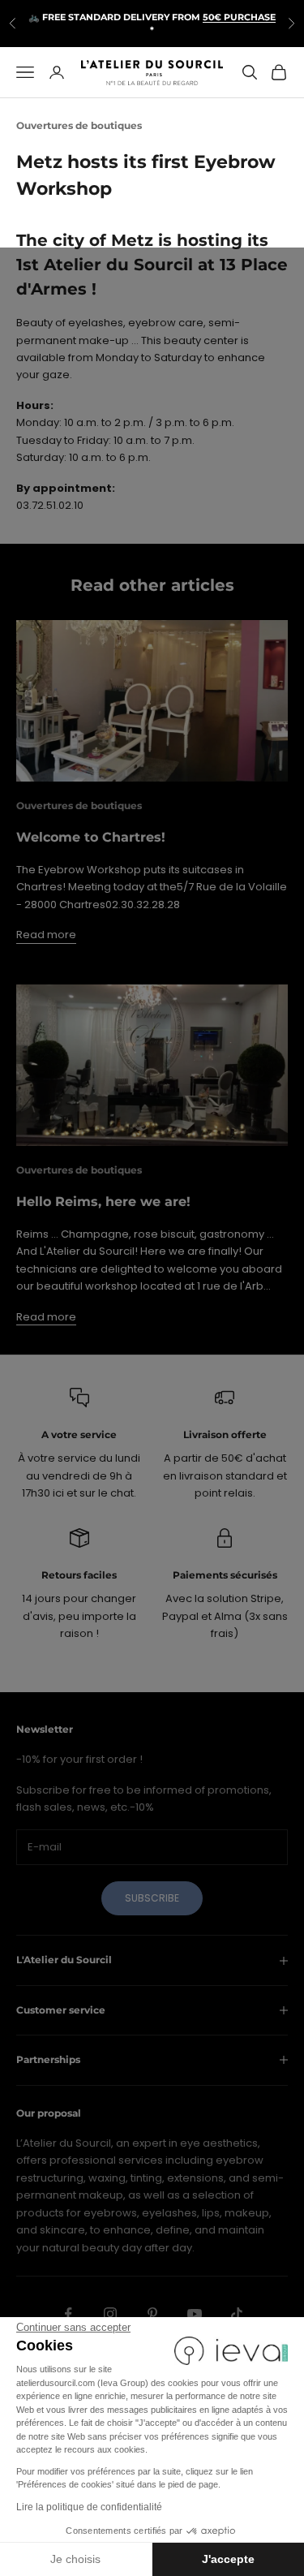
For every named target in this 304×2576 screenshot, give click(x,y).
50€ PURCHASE (239, 17)
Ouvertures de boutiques (79, 125)
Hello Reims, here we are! (103, 1202)
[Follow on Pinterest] (152, 2314)
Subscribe (152, 1898)
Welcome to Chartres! (91, 837)
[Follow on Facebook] (68, 2314)
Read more (46, 935)
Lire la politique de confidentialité (89, 2507)
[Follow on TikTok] (237, 2314)
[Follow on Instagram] (110, 2314)
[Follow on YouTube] (195, 2314)
